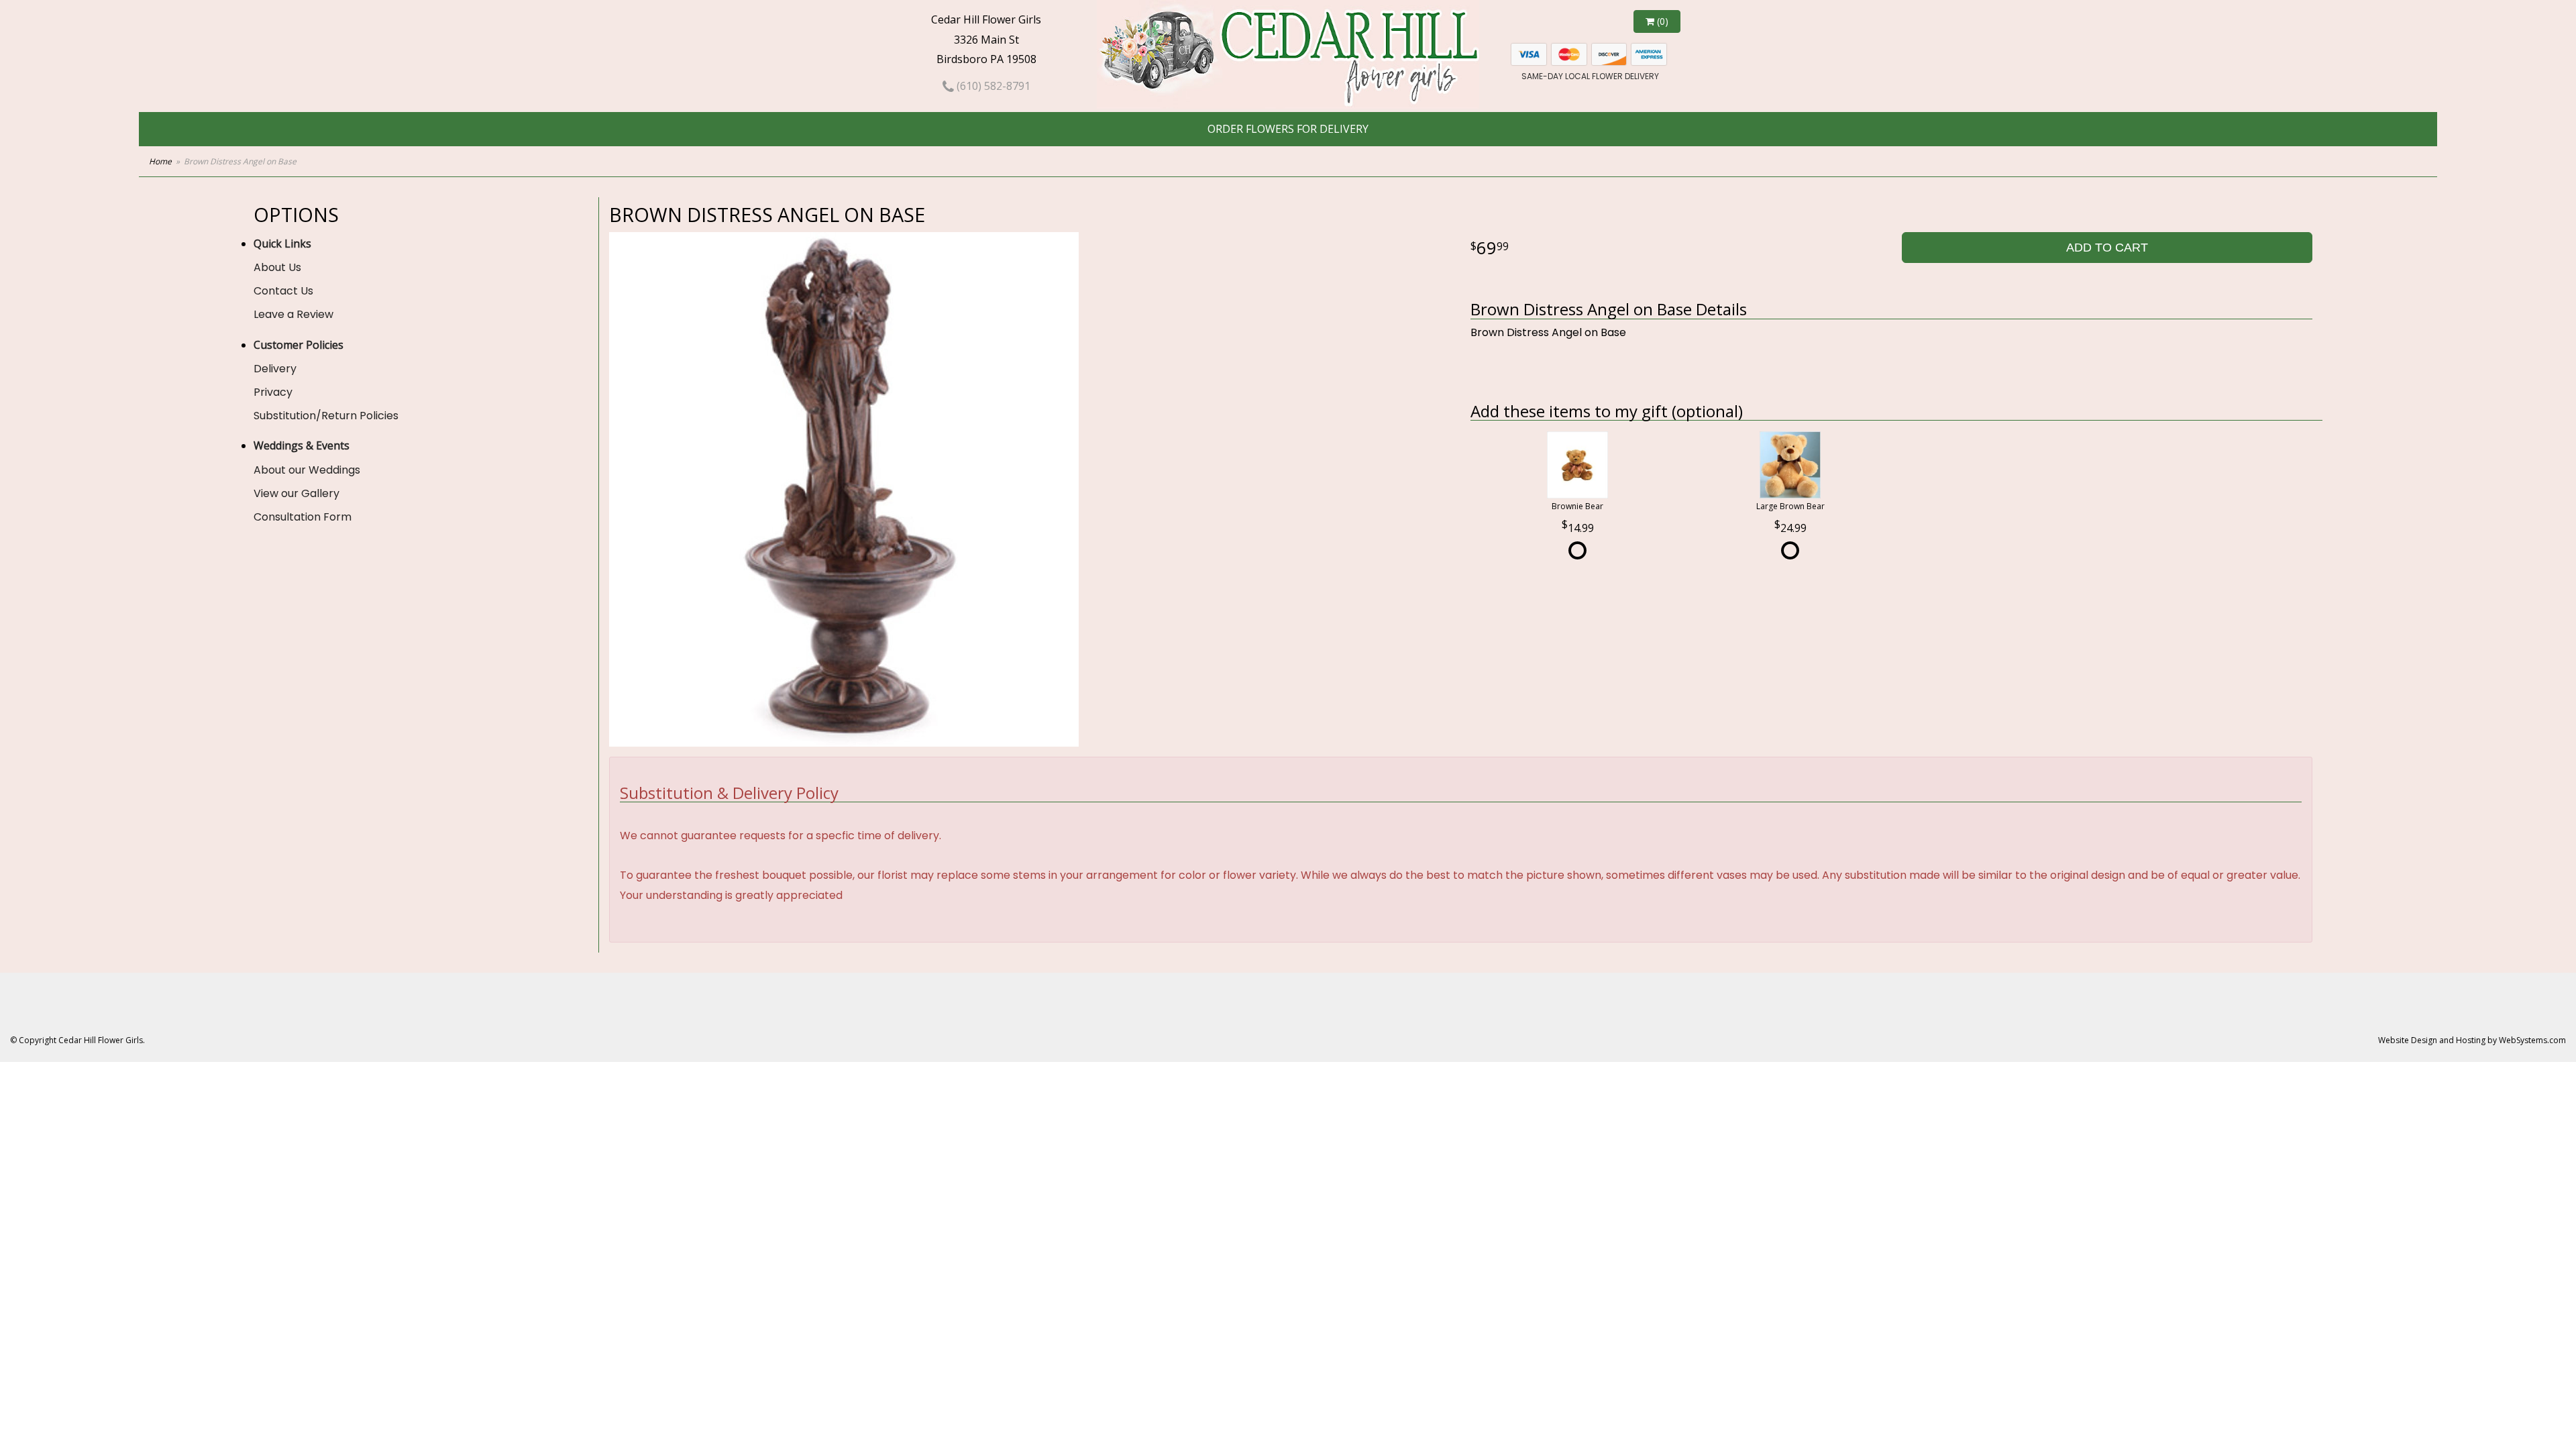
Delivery (275, 369)
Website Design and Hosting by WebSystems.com (2472, 1040)
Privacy (273, 392)
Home (160, 161)
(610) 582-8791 (992, 86)
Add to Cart (2107, 248)
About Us (277, 267)
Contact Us (283, 291)
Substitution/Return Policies (326, 416)
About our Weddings (307, 470)
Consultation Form (303, 517)
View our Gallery (297, 493)
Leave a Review (293, 314)
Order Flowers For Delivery (1288, 129)
